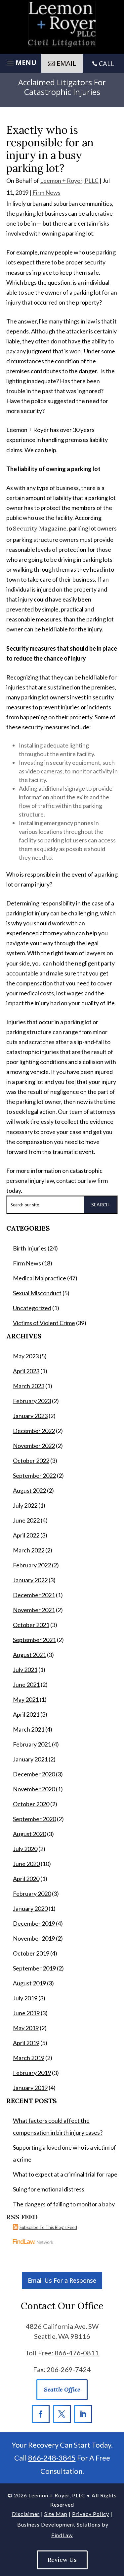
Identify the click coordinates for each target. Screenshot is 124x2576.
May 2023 (26, 1356)
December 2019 (34, 1923)
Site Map (56, 2514)
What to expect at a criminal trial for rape (65, 2174)
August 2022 (29, 1490)
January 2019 (30, 2088)
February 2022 (32, 1565)
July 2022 (25, 1505)
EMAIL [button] (66, 63)
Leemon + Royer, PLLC (69, 180)
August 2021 (29, 1655)
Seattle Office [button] (62, 2389)
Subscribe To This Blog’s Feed (48, 2227)
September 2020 (34, 1819)
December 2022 (34, 1431)
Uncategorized (32, 1308)
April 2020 (26, 1879)
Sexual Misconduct (37, 1293)
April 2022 (26, 1535)
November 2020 (34, 1789)
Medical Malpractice (40, 1278)
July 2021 (25, 1670)
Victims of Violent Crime (44, 1323)
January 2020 (30, 1908)
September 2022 (34, 1475)
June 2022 (26, 1520)
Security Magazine (40, 528)
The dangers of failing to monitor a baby (64, 2204)
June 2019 (26, 2013)
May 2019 (26, 2028)
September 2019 (34, 1968)
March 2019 (29, 2058)
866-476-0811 (77, 2353)
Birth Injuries (30, 1248)
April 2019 (26, 2043)
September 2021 (34, 1640)
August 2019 (29, 1983)
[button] (21, 62)
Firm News (46, 192)
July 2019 (25, 1998)
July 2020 (25, 1849)
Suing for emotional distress (49, 2189)
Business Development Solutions (59, 2524)
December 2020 (34, 1774)
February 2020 (32, 1894)
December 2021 (34, 1595)
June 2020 (26, 1864)
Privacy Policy (91, 2514)
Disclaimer (26, 2514)
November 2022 (34, 1446)
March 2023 (29, 1386)
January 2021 (30, 1759)
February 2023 (32, 1401)
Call (107, 64)
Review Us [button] (62, 2560)
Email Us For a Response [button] (62, 2280)
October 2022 (31, 1461)
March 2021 (29, 1729)
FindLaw (62, 2535)
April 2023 (26, 1371)
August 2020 (29, 1834)
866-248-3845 (52, 2458)
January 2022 (30, 1580)
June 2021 (26, 1684)
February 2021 (32, 1744)
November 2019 (34, 1938)
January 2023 (30, 1416)
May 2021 (26, 1699)
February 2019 (32, 2073)
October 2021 (31, 1625)
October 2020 (31, 1804)
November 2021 (34, 1610)
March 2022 (29, 1550)
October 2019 (31, 1953)
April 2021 (26, 1714)
